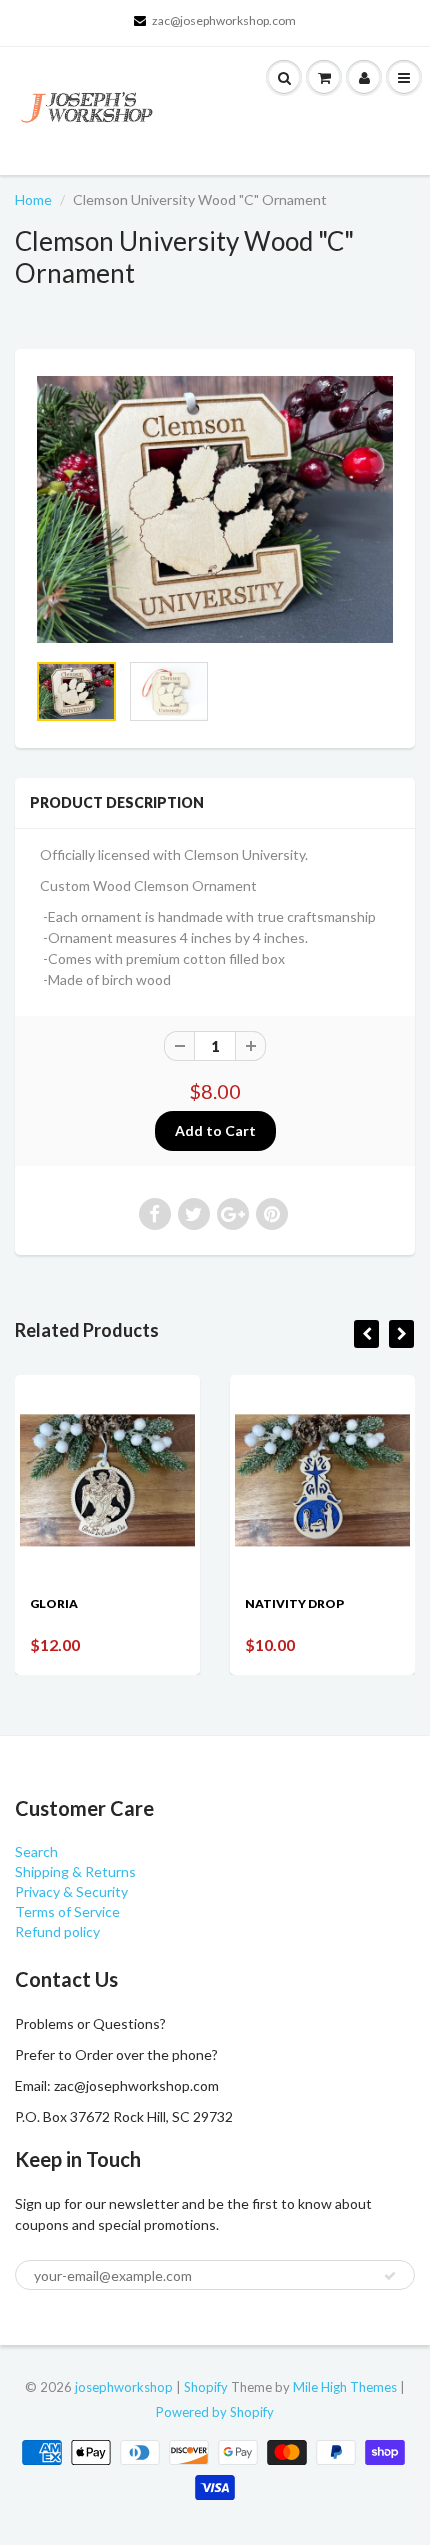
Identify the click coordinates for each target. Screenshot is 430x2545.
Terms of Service (67, 1911)
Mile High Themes (345, 2387)
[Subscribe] (390, 2276)
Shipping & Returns (75, 1871)
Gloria (54, 1603)
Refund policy (57, 1931)
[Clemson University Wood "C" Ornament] (215, 509)
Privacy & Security (71, 1891)
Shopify (206, 2387)
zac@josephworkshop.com (224, 20)
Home (33, 199)
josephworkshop (124, 2387)
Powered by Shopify (215, 2412)
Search (36, 1851)
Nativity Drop (294, 1603)
